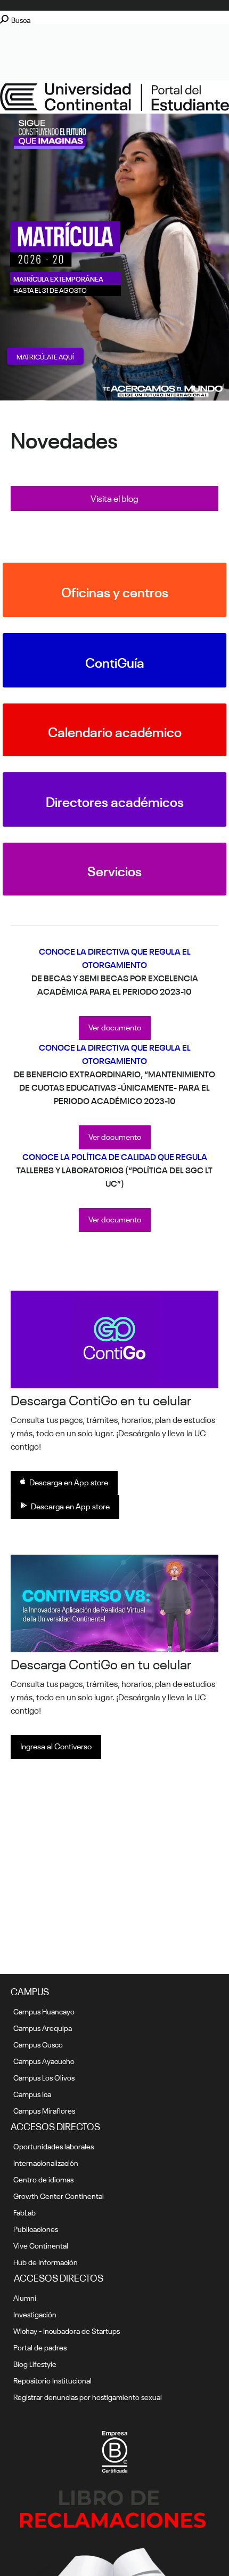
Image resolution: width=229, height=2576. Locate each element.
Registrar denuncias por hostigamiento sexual (88, 2396)
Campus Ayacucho (44, 2060)
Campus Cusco (38, 2044)
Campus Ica (32, 2093)
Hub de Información (46, 2261)
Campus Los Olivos (44, 2077)
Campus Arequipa (43, 2027)
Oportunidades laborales (54, 2146)
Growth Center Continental (59, 2195)
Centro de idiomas (43, 2179)
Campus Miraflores (44, 2110)
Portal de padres (40, 2347)
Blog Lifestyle (35, 2363)
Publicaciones (36, 2228)
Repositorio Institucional (52, 2380)
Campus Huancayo (44, 2011)
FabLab (24, 2212)
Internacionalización (46, 2162)
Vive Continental (41, 2245)
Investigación (35, 2314)
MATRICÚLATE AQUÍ (45, 356)
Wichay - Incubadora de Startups (67, 2330)
